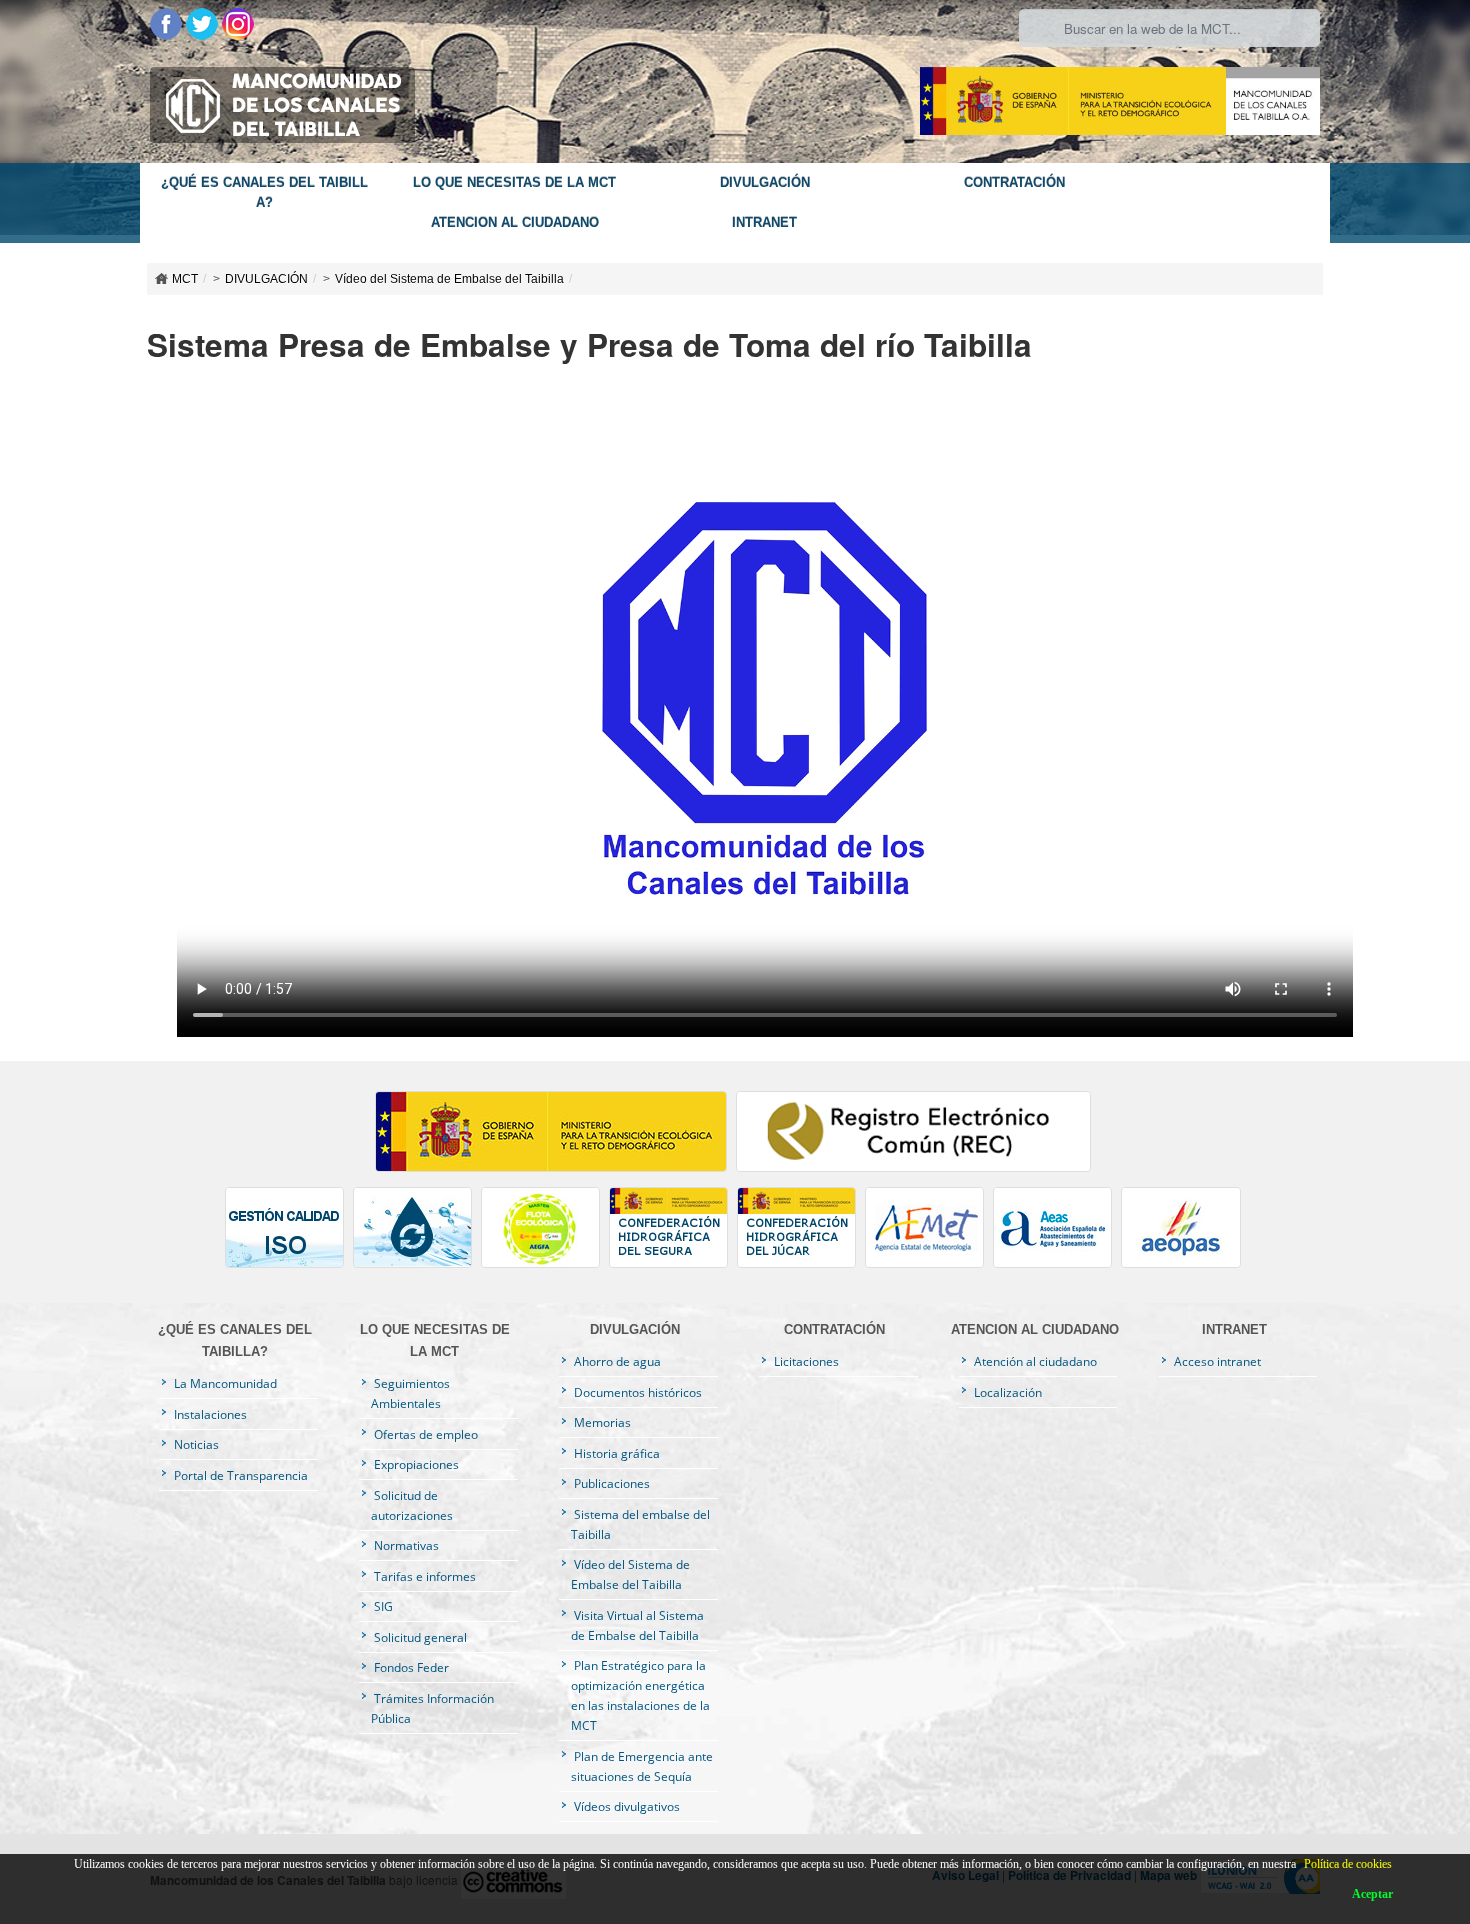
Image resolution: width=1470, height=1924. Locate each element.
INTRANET (764, 223)
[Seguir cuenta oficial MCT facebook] (168, 22)
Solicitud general (419, 1637)
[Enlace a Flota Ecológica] (545, 1232)
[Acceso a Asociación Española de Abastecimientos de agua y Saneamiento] (1057, 1232)
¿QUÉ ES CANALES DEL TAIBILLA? (264, 193)
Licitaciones (805, 1361)
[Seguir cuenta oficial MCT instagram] (238, 22)
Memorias (601, 1422)
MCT (185, 279)
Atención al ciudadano (1034, 1361)
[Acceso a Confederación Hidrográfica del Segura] (673, 1232)
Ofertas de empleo (424, 1434)
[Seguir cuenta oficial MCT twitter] (204, 22)
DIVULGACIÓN (765, 183)
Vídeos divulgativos (625, 1806)
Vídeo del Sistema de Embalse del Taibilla (449, 279)
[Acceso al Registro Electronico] (916, 1136)
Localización (1006, 1392)
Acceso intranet (1216, 1361)
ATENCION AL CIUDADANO (515, 223)
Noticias (195, 1444)
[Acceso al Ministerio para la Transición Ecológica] (555, 1136)
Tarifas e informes (423, 1576)
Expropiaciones (415, 1464)
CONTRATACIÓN (1014, 183)
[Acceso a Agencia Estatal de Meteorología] (929, 1232)
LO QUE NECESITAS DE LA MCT (514, 183)
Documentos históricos (636, 1392)
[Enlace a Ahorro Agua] (417, 1232)
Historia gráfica (615, 1453)
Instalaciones (209, 1414)
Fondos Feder (410, 1667)
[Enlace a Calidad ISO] (289, 1232)
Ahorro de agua (616, 1361)
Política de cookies (1348, 1864)
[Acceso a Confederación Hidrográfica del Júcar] (801, 1232)
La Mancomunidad (224, 1383)
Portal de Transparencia (239, 1475)
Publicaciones (610, 1483)
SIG (382, 1606)
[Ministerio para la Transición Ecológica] (1120, 99)
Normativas (405, 1545)
